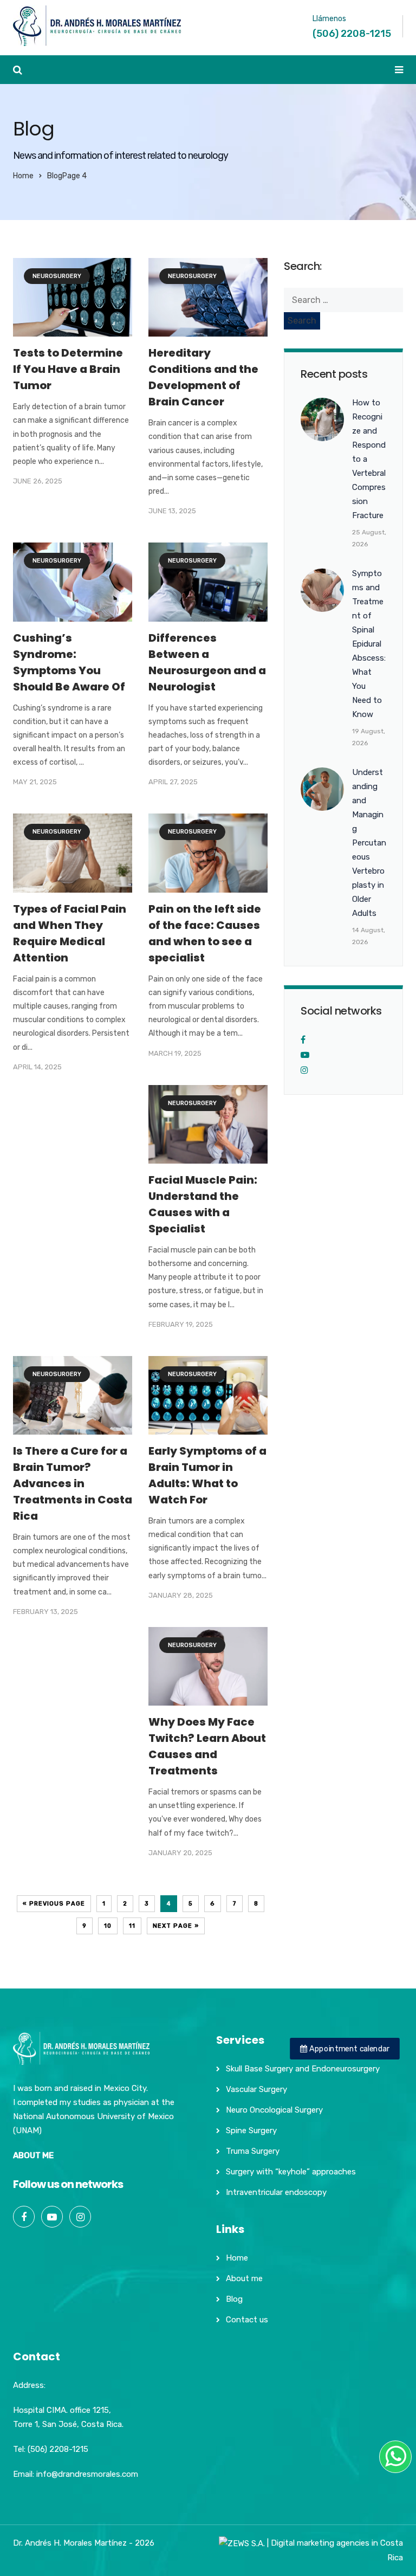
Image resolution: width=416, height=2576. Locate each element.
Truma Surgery (253, 2151)
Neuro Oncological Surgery (274, 2110)
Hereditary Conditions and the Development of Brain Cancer (203, 377)
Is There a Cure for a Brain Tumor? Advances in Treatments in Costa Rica (73, 1483)
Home (23, 176)
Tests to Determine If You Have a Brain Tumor (68, 369)
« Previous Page (54, 1904)
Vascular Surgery (256, 2089)
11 (132, 1926)
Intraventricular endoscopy (276, 2192)
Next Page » (176, 1926)
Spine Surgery (251, 2130)
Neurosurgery (57, 276)
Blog (234, 2299)
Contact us (247, 2320)
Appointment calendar (348, 2049)
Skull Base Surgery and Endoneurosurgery (303, 2069)
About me (244, 2278)
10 (108, 1926)
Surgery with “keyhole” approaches (291, 2172)
